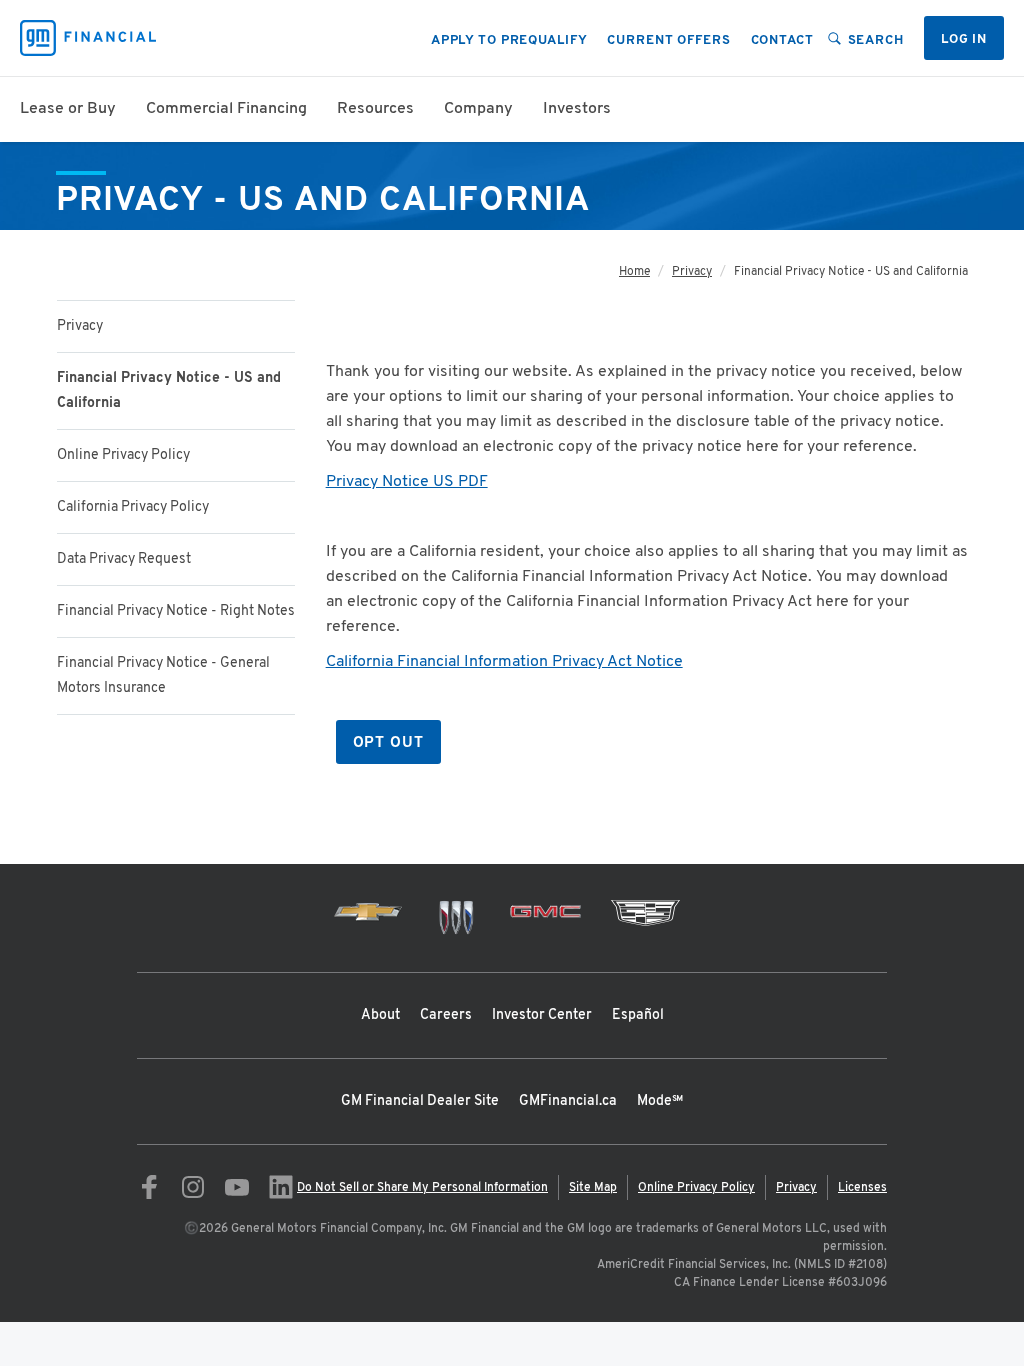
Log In (964, 40)
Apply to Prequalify (509, 41)
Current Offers (668, 41)
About (380, 1015)
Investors (577, 109)
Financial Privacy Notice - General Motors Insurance (163, 676)
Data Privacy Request (124, 559)
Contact (782, 41)
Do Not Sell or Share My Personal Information (422, 1188)
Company (478, 109)
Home (634, 272)
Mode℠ (660, 1101)
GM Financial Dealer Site (420, 1101)
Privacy (80, 326)
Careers (446, 1015)
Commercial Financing (226, 109)
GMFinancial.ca (568, 1101)
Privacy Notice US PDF (407, 482)
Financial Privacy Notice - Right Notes (176, 611)
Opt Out (388, 743)
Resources (375, 109)
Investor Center (542, 1015)
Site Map (593, 1188)
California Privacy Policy (133, 507)
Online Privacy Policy (123, 455)
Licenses (862, 1188)
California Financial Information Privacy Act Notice (504, 662)
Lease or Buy (68, 109)
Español (638, 1015)
